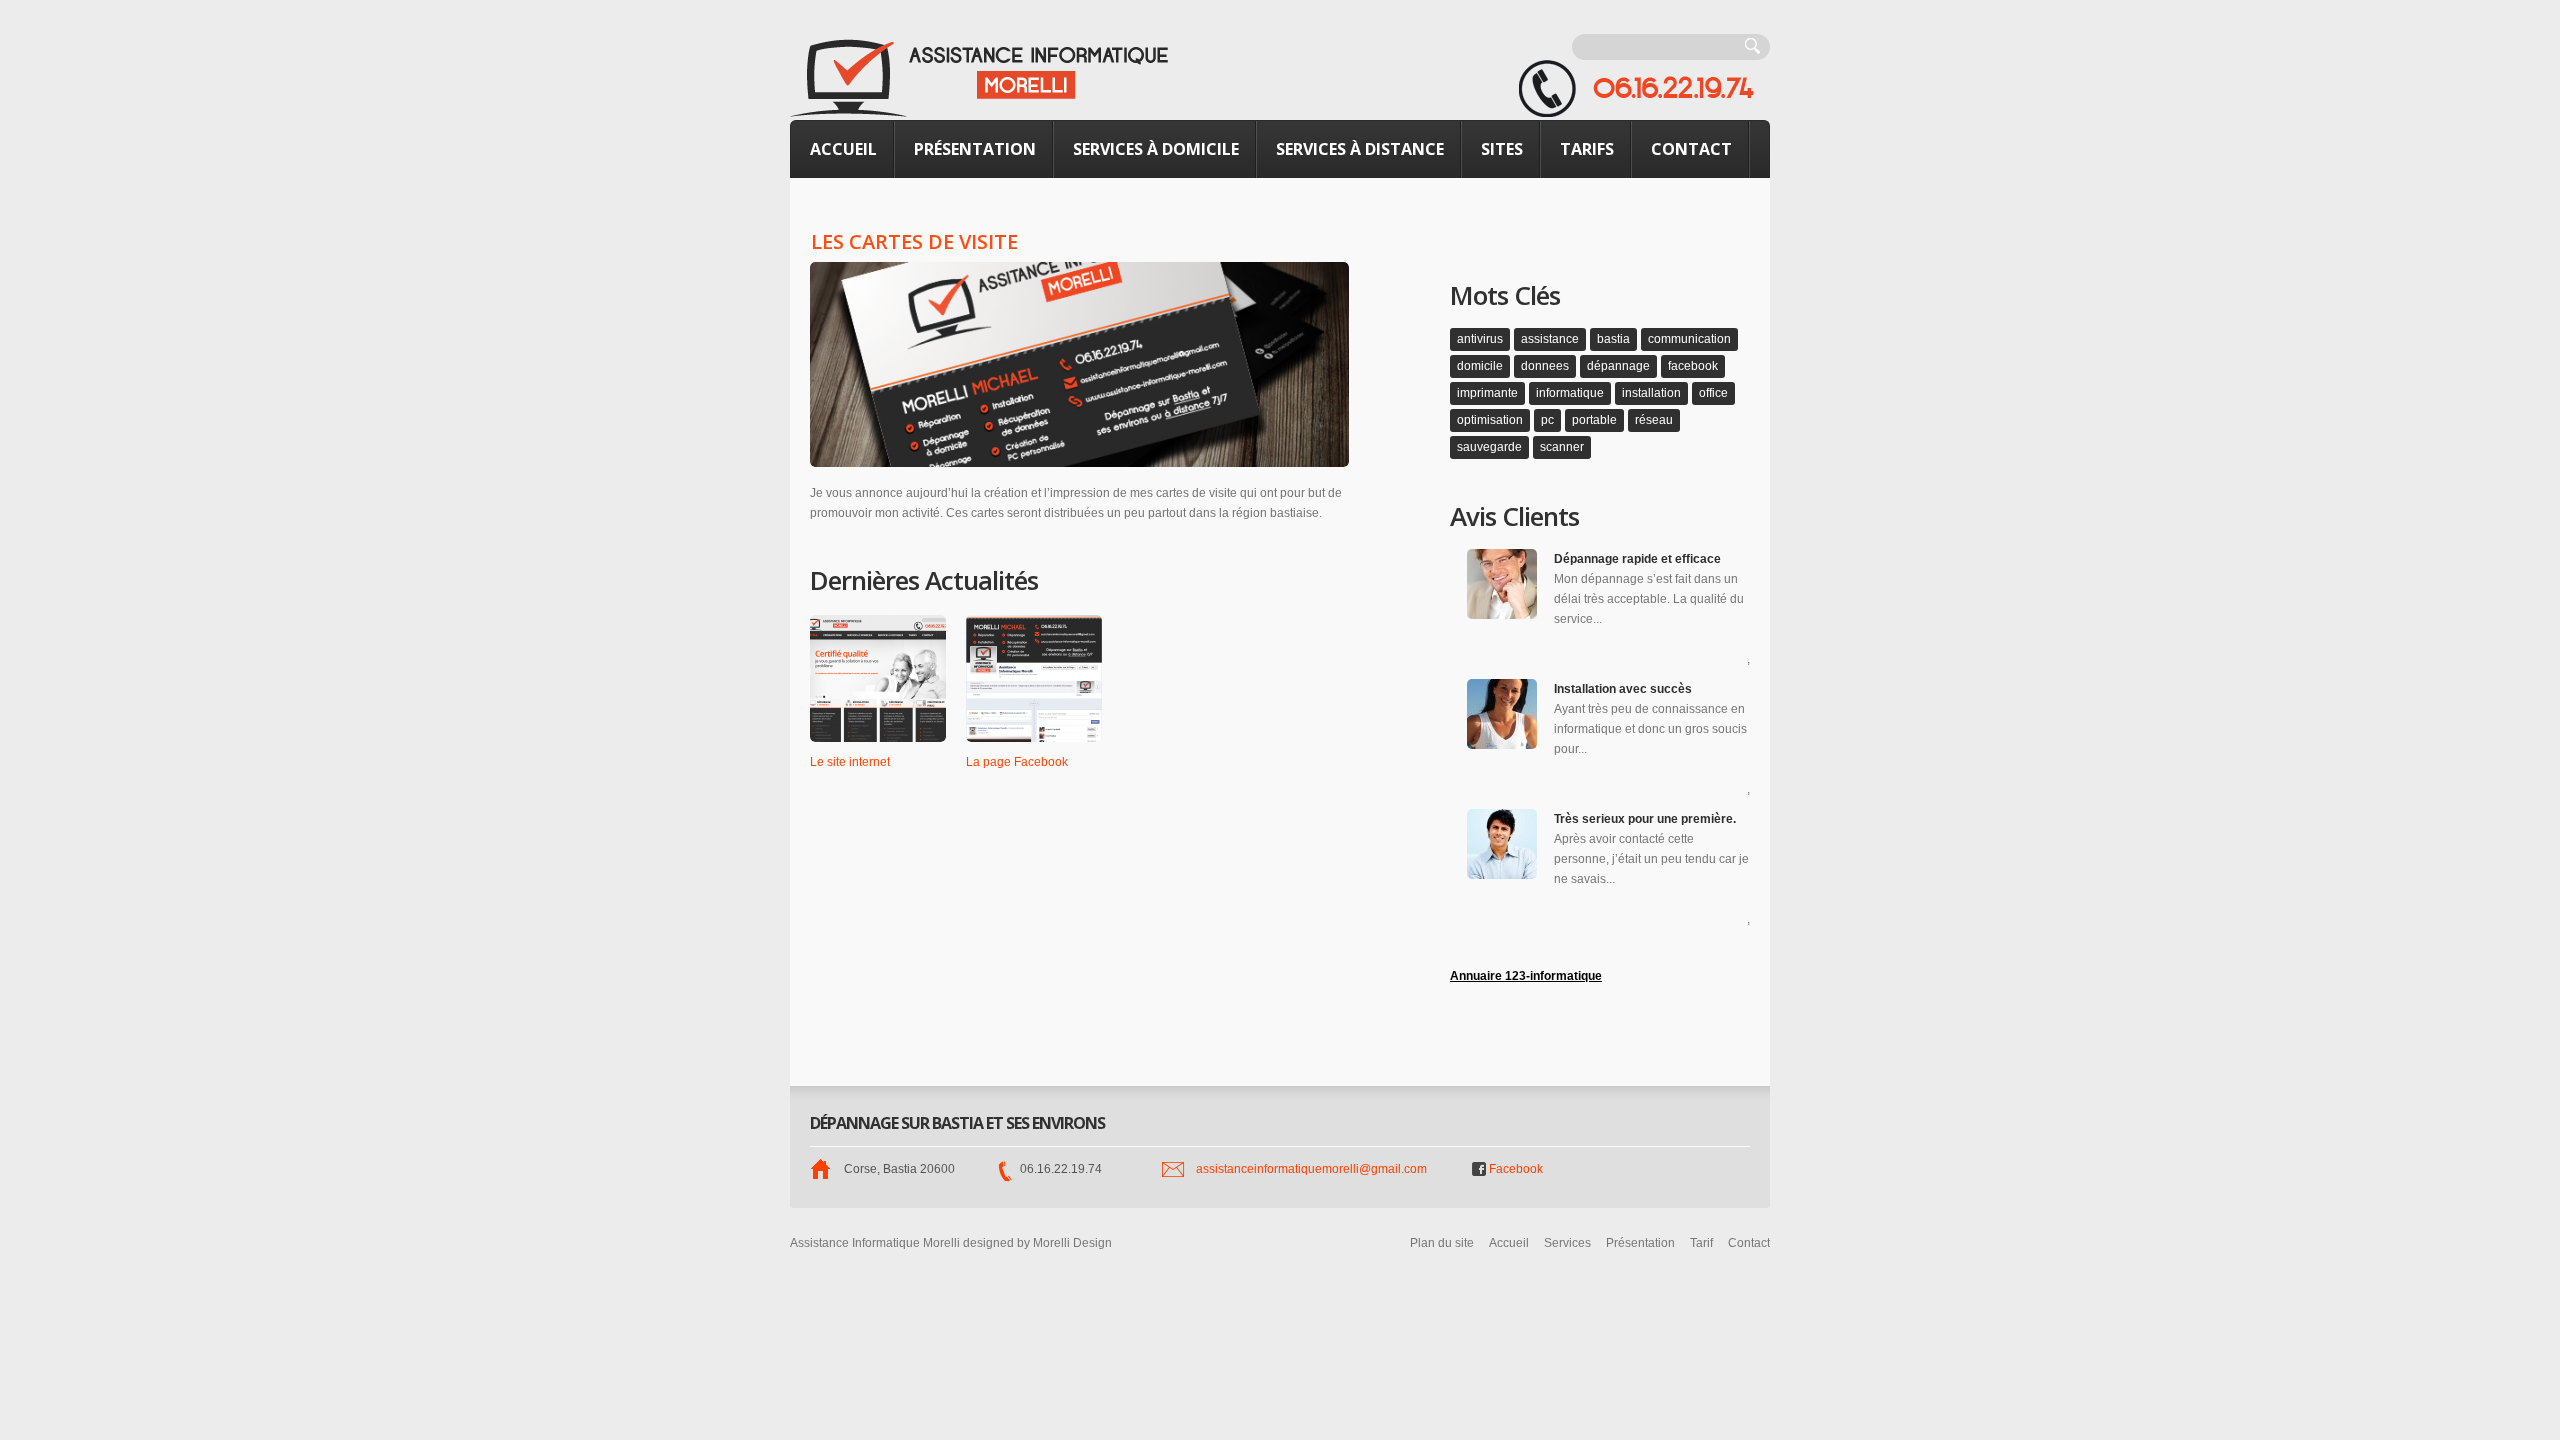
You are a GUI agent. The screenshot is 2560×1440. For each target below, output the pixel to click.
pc (1547, 420)
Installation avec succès (1623, 689)
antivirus (1480, 339)
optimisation (1490, 420)
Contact (1691, 149)
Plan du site (1442, 1243)
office (1713, 393)
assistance (1550, 339)
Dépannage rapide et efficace (1637, 559)
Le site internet (850, 762)
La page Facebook (1017, 762)
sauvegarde (1489, 447)
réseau (1654, 420)
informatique (1570, 393)
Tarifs (1587, 149)
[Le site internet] (878, 678)
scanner (1562, 447)
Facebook (1516, 1169)
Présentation (975, 149)
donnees (1545, 366)
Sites (1502, 149)
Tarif (1701, 1243)
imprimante (1487, 393)
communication (1689, 339)
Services (1567, 1243)
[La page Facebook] (1034, 678)
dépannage (1618, 366)
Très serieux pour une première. (1645, 819)
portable (1594, 420)
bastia (1613, 339)
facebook (1693, 366)
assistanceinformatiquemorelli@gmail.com (1311, 1169)
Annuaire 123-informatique (1526, 976)
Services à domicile (1156, 149)
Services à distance (1360, 149)
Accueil (843, 149)
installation (1651, 393)
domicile (1480, 366)
